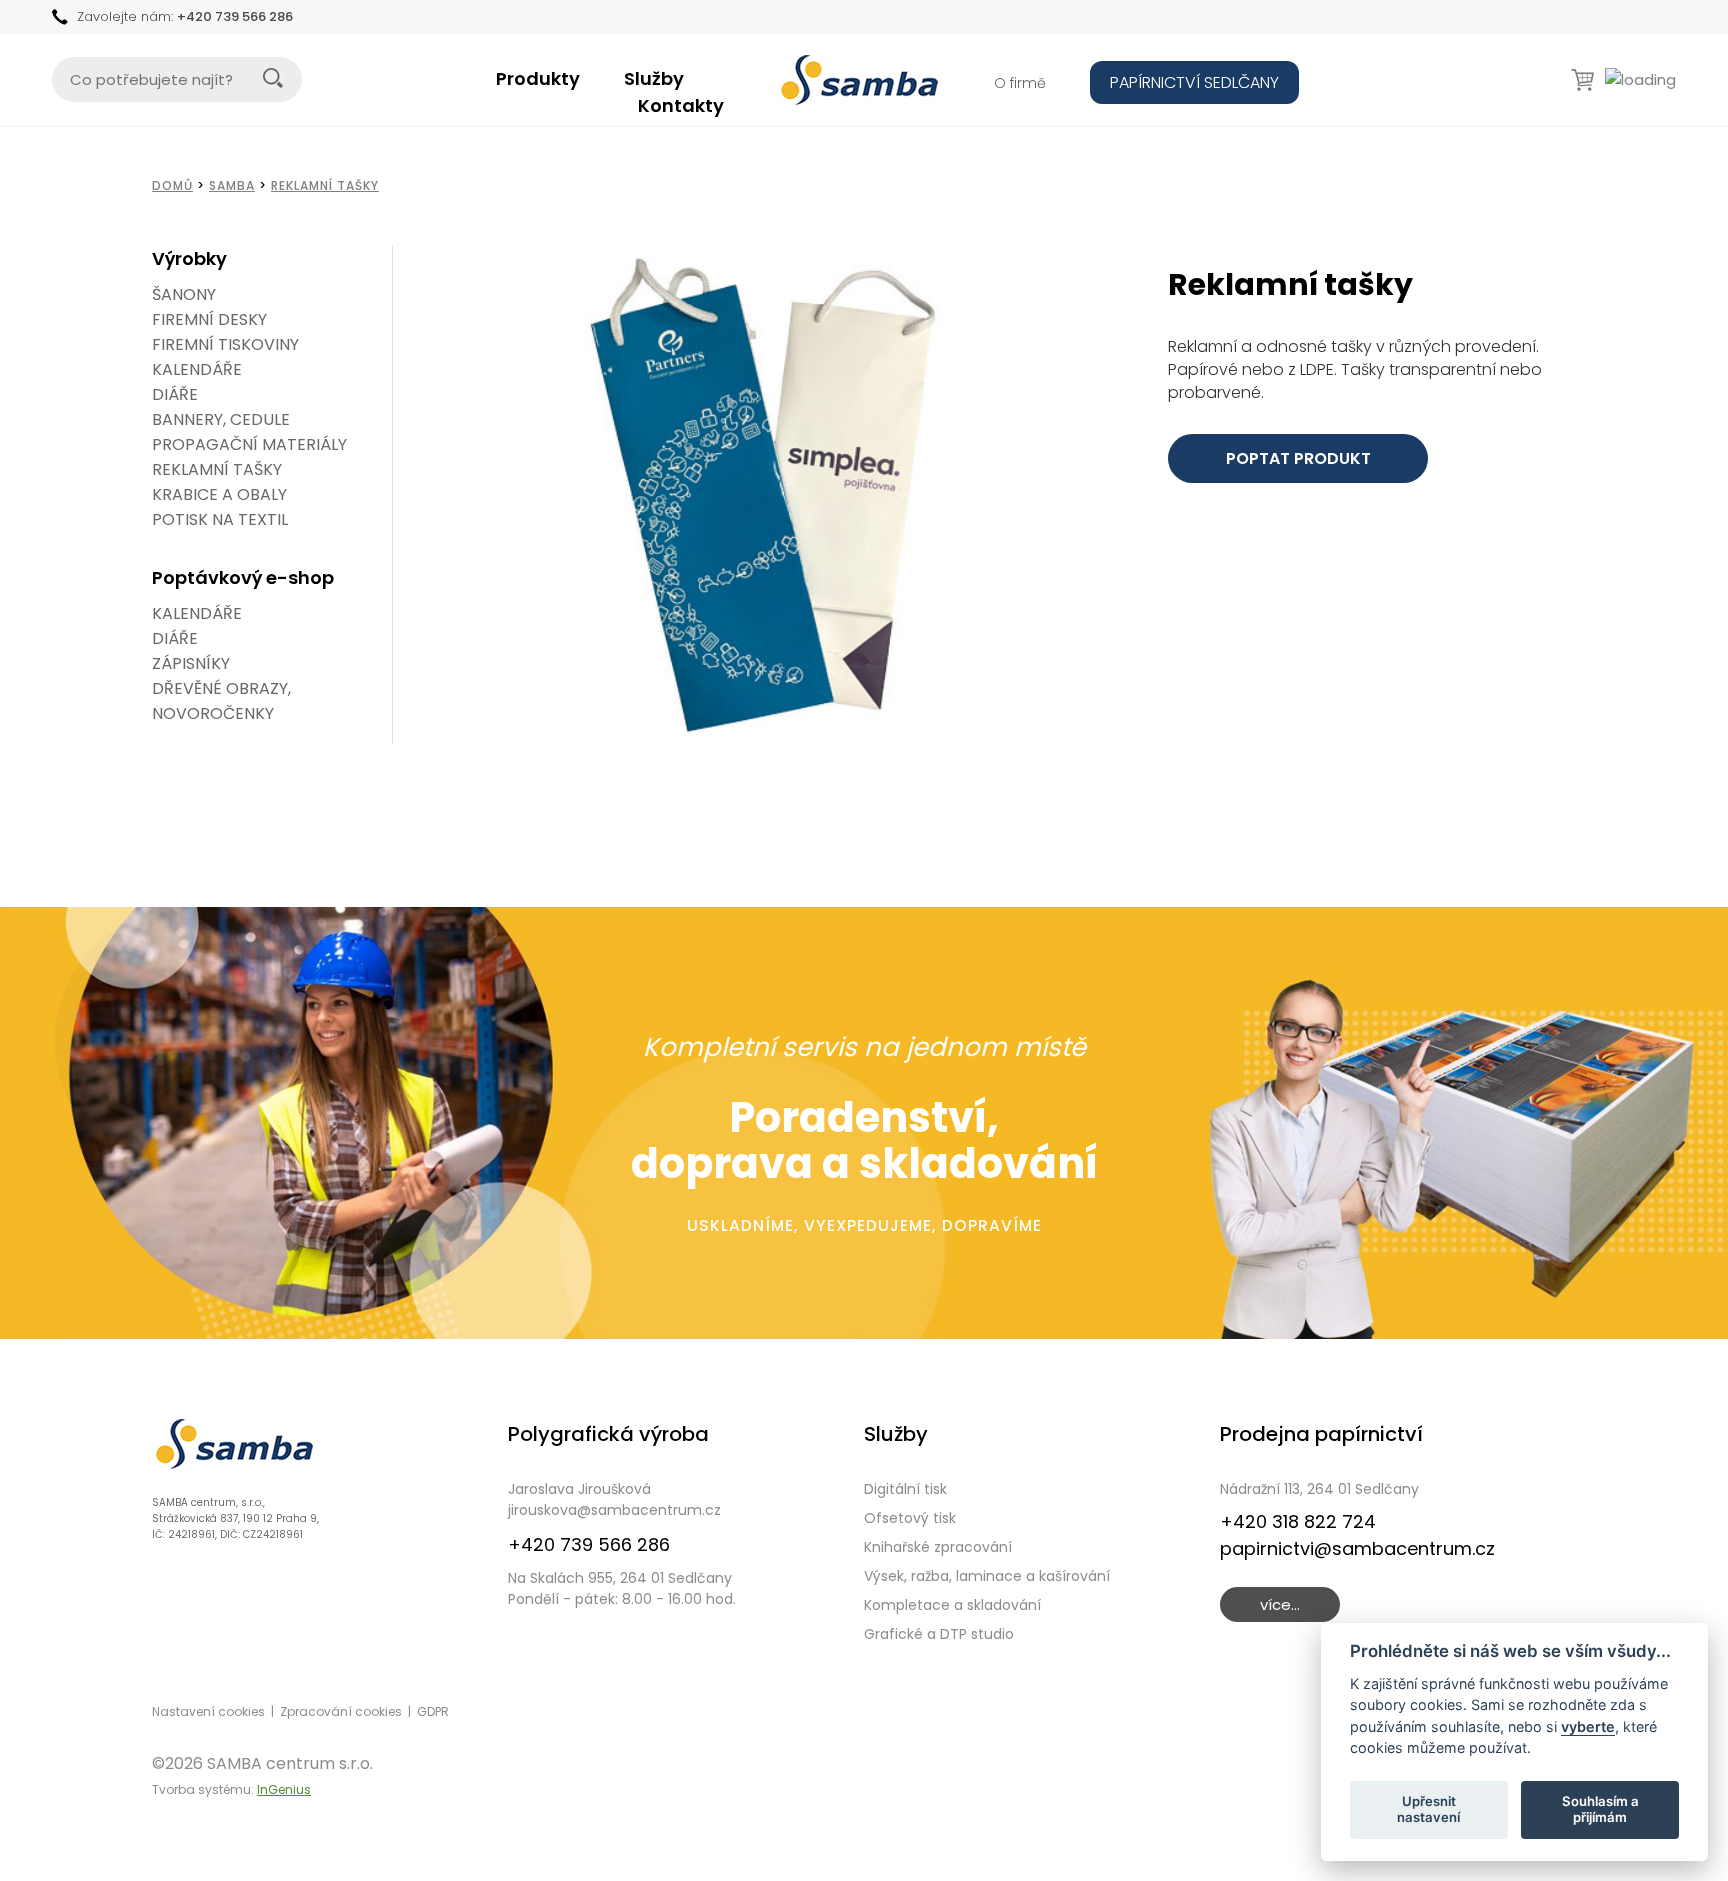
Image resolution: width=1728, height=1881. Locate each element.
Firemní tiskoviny (225, 344)
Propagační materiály (249, 444)
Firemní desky (209, 319)
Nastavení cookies (208, 1711)
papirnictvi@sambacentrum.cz (1357, 1548)
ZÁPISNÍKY (191, 663)
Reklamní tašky (325, 185)
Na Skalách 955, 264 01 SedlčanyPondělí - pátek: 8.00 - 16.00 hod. (622, 1588)
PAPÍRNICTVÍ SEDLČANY (1194, 82)
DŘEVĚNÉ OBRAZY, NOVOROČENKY (221, 701)
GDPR (433, 1711)
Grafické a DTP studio (939, 1634)
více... (1280, 1604)
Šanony (184, 294)
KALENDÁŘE (197, 613)
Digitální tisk (905, 1489)
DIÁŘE (175, 638)
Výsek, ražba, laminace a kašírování (987, 1576)
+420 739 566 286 (235, 16)
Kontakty (681, 105)
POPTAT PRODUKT (1298, 458)
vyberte (1588, 1725)
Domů (172, 185)
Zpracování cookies (341, 1711)
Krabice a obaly (219, 494)
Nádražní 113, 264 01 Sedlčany (1319, 1489)
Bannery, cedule (221, 419)
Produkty (538, 78)
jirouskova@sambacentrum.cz (614, 1510)
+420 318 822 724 (1298, 1521)
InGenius (284, 1789)
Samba (232, 185)
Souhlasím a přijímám (1600, 1809)
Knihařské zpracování (938, 1547)
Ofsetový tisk (910, 1518)
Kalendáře (197, 369)
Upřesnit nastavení (1428, 1809)
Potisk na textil (220, 519)
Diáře (175, 394)
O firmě (1020, 83)
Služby (654, 78)
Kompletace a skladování (952, 1605)
